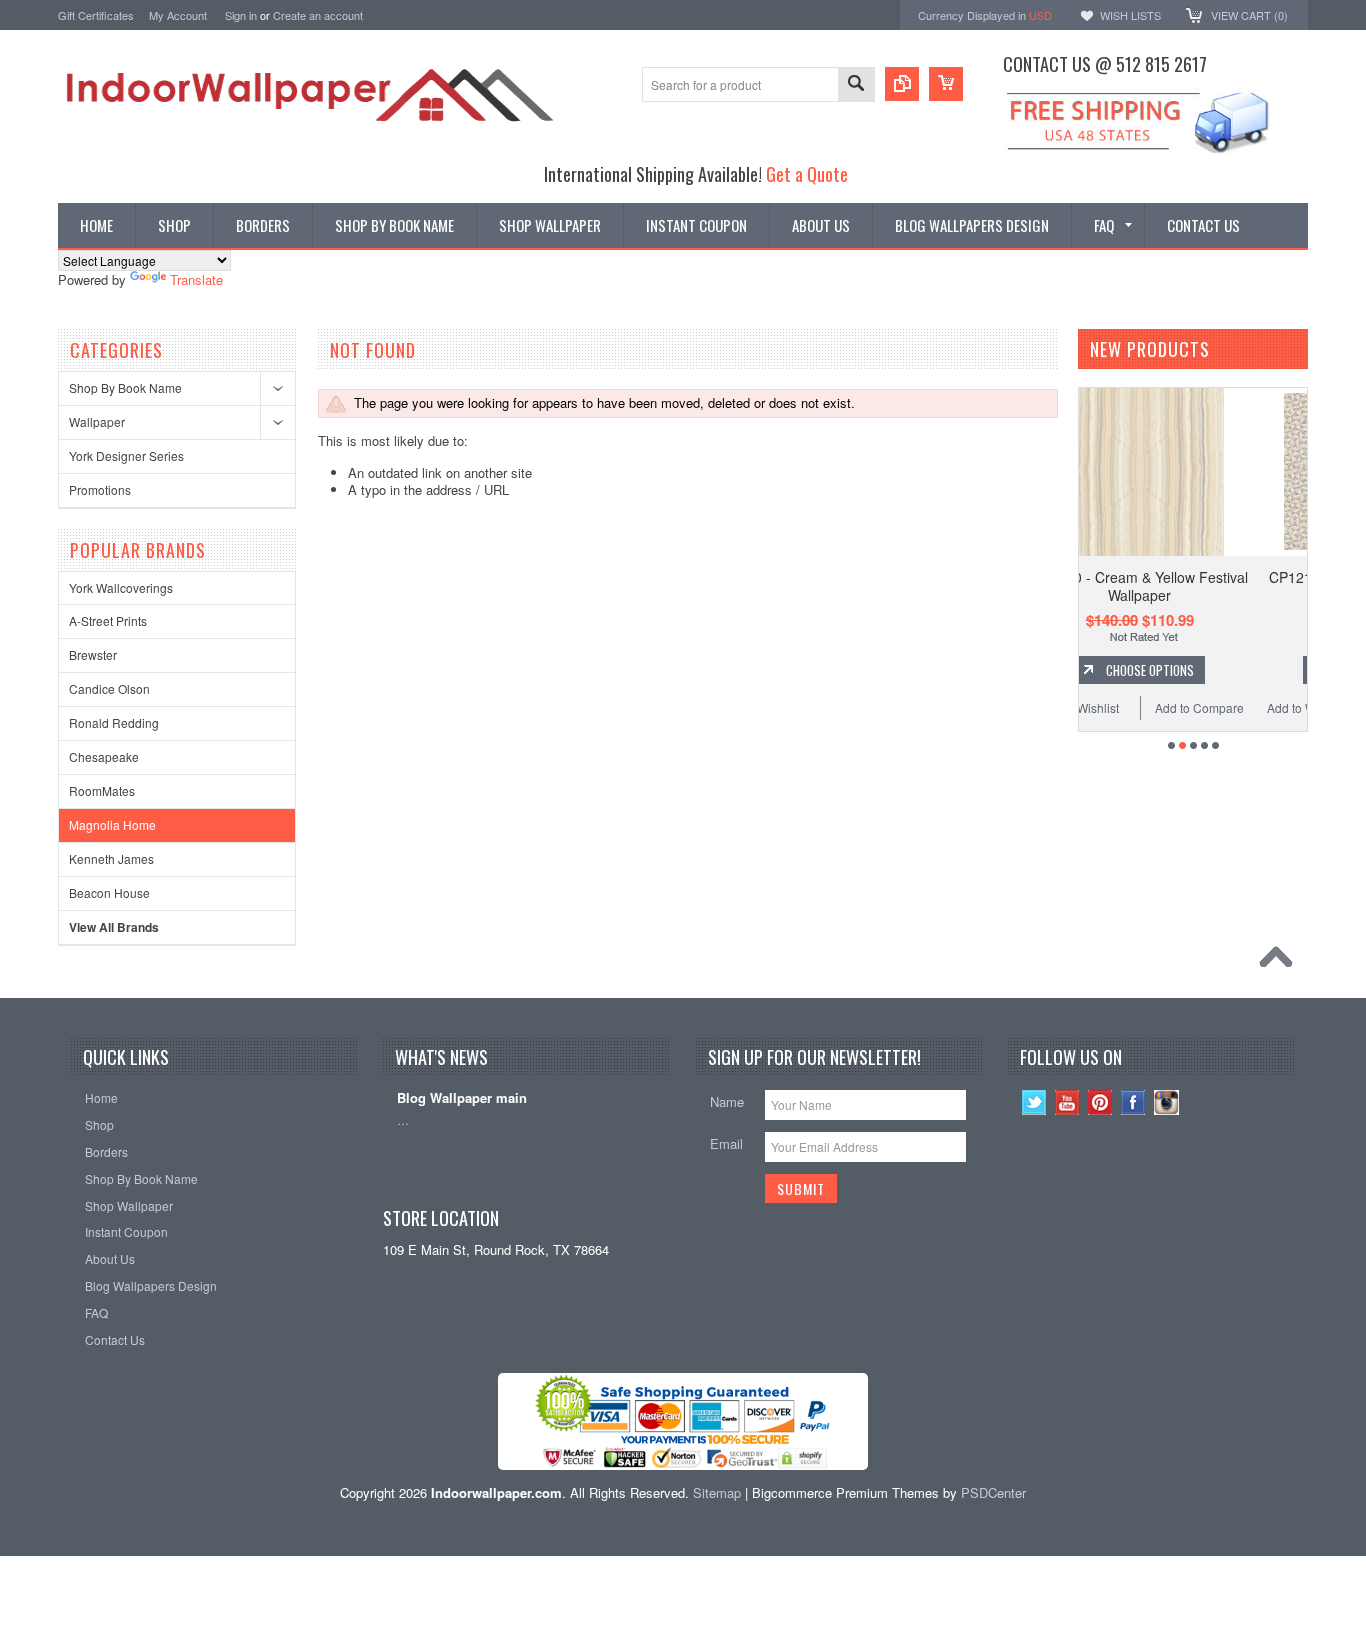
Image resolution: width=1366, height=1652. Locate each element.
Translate (196, 279)
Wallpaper (97, 421)
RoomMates (102, 790)
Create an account (318, 15)
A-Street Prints (108, 620)
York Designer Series (126, 455)
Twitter (1034, 1102)
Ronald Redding (114, 722)
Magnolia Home (112, 824)
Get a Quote (807, 173)
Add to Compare (1291, 707)
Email (726, 1143)
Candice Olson (109, 688)
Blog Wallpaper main (462, 1098)
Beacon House (109, 892)
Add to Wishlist (1171, 707)
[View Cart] (946, 84)
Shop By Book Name (125, 387)
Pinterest (1100, 1102)
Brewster (93, 654)
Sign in (241, 15)
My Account (178, 15)
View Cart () (1249, 15)
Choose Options (1241, 670)
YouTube (1067, 1102)
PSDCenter (993, 1492)
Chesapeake (104, 756)
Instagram (1166, 1102)
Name (727, 1101)
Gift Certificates (96, 15)
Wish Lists (1130, 15)
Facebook (1133, 1102)
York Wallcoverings (121, 587)
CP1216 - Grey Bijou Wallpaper (1231, 577)
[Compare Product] (902, 84)
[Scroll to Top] (1281, 962)
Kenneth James (111, 858)
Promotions (100, 489)
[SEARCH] (856, 85)
